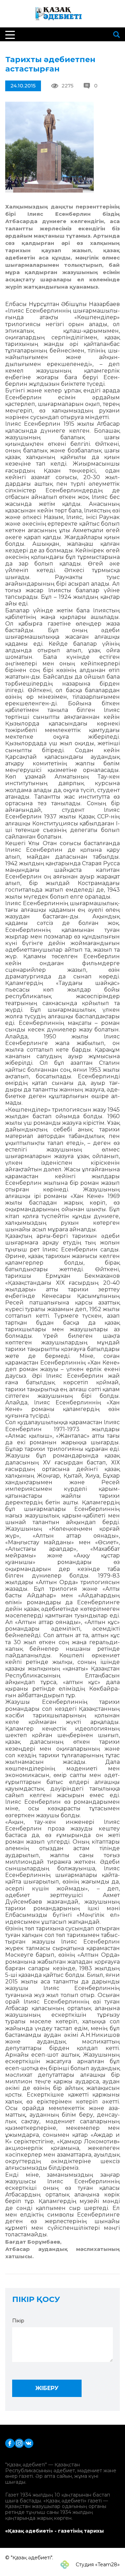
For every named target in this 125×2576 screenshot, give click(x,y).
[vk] (29, 2443)
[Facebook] (10, 2443)
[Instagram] (19, 2443)
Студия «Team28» (97, 2565)
